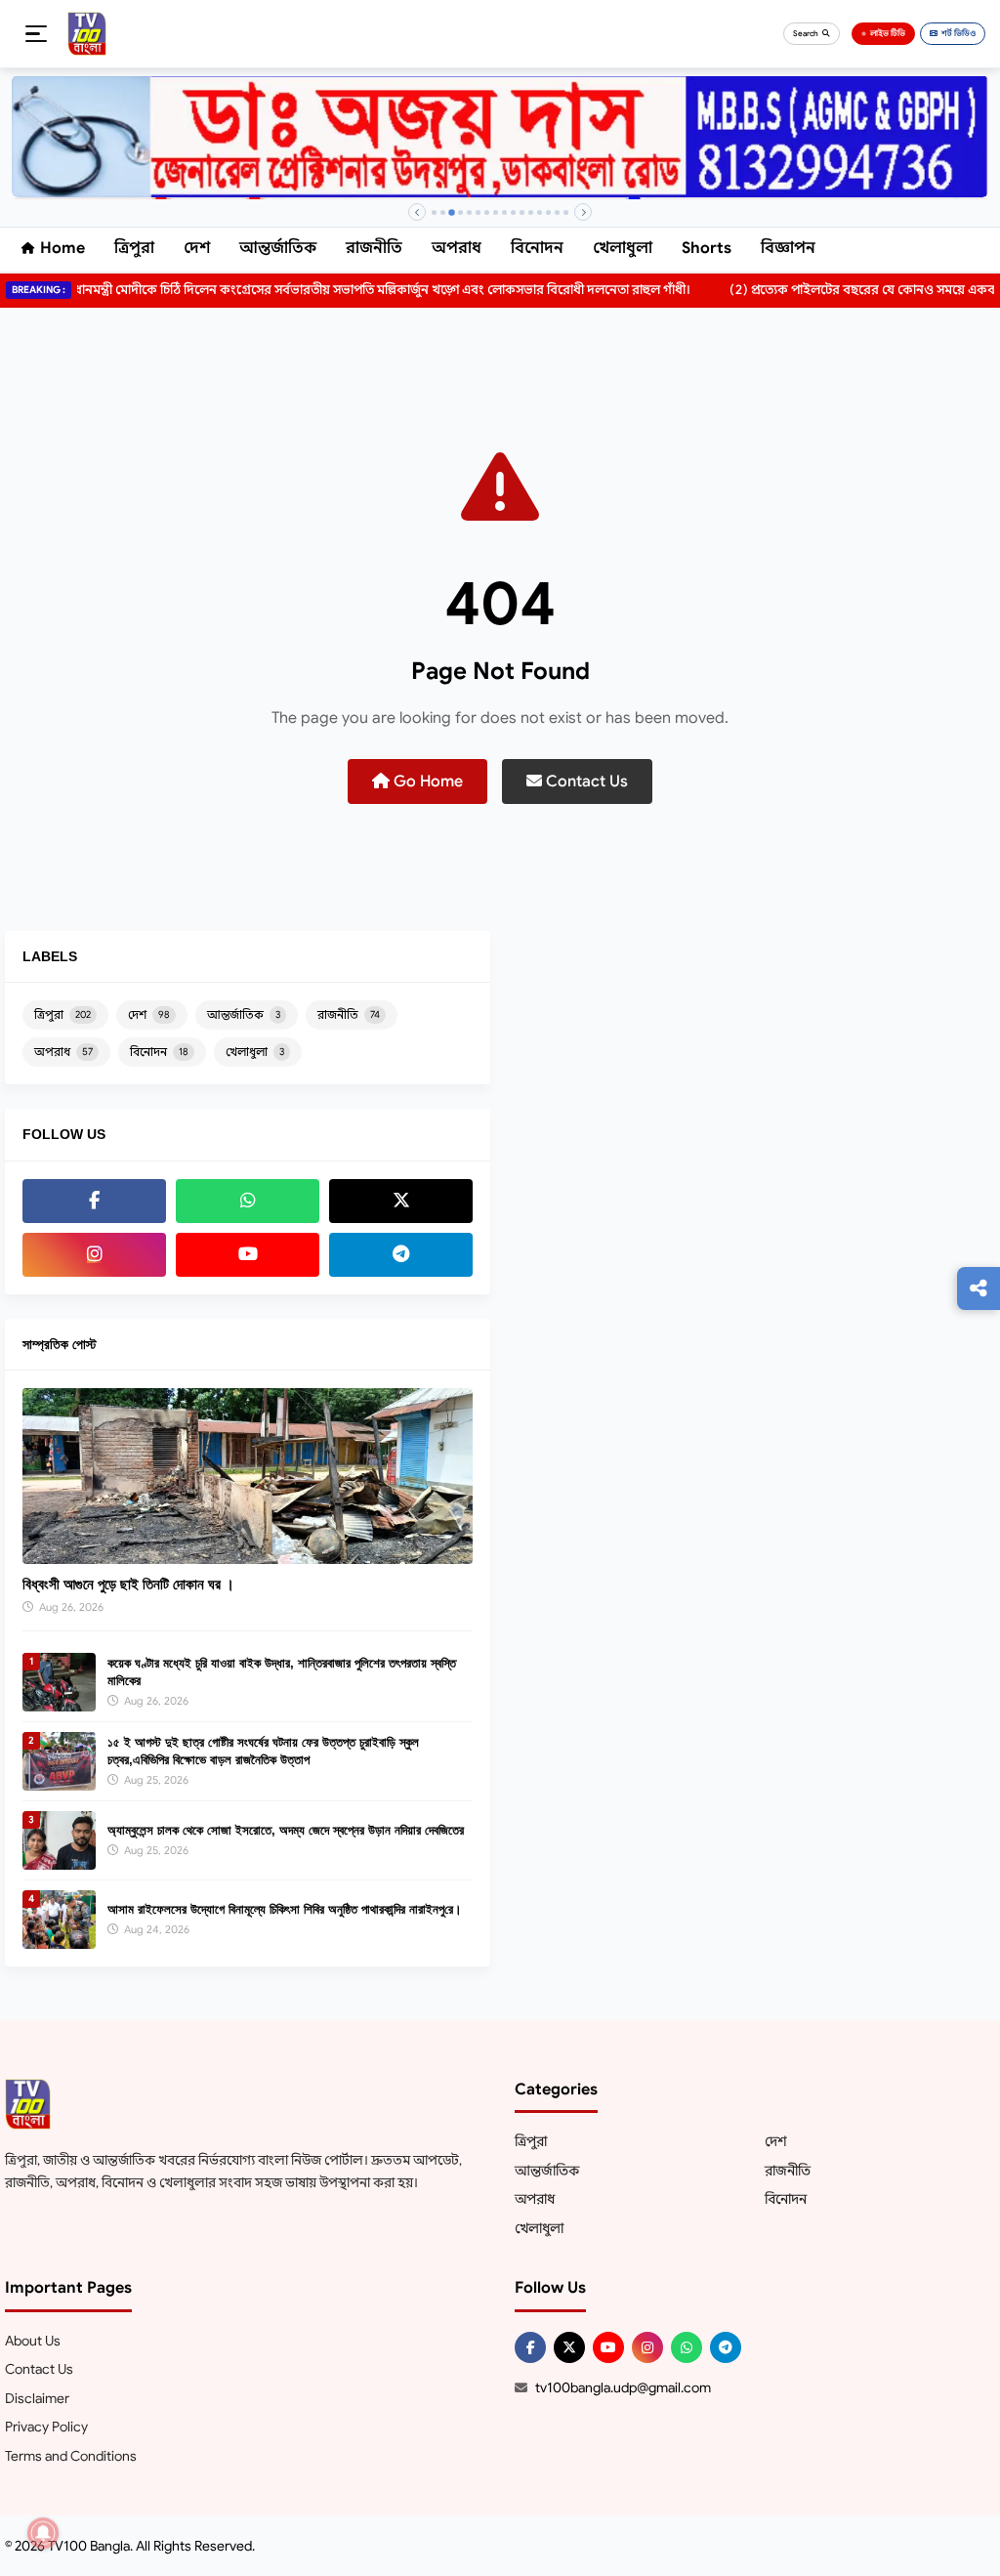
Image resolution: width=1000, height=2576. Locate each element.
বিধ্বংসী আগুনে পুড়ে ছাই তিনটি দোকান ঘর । (128, 1584)
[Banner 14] (548, 212)
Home (62, 248)
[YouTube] (248, 1255)
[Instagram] (94, 1255)
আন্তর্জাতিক (278, 248)
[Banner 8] (496, 212)
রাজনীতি (374, 248)
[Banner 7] (487, 212)
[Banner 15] (557, 212)
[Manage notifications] (43, 2533)
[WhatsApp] (248, 1201)
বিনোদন (537, 248)
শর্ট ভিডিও (958, 33)
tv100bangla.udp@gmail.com (623, 2387)
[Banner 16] (566, 212)
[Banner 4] (460, 212)
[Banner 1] (434, 212)
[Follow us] (979, 1288)
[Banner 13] (540, 212)
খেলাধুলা (623, 248)
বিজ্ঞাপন (788, 248)
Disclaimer (37, 2398)
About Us (33, 2341)
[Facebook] (94, 1201)
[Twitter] (401, 1201)
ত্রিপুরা (134, 248)
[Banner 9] (504, 212)
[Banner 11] (522, 212)
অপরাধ (457, 248)
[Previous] (417, 212)
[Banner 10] (513, 212)
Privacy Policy (46, 2427)
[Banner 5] (469, 212)
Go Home (426, 781)
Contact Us (585, 781)
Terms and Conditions (71, 2456)
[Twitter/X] (569, 2347)
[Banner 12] (531, 212)
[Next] (583, 212)
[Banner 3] (452, 212)
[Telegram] (401, 1255)
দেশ (197, 248)
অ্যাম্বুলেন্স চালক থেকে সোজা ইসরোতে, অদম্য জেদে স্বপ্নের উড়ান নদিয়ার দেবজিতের (286, 1830)
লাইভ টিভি (888, 33)
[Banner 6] (478, 212)
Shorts (707, 248)
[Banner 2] (443, 212)
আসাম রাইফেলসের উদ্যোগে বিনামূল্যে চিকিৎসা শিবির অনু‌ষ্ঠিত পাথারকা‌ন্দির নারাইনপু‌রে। (285, 1909)
